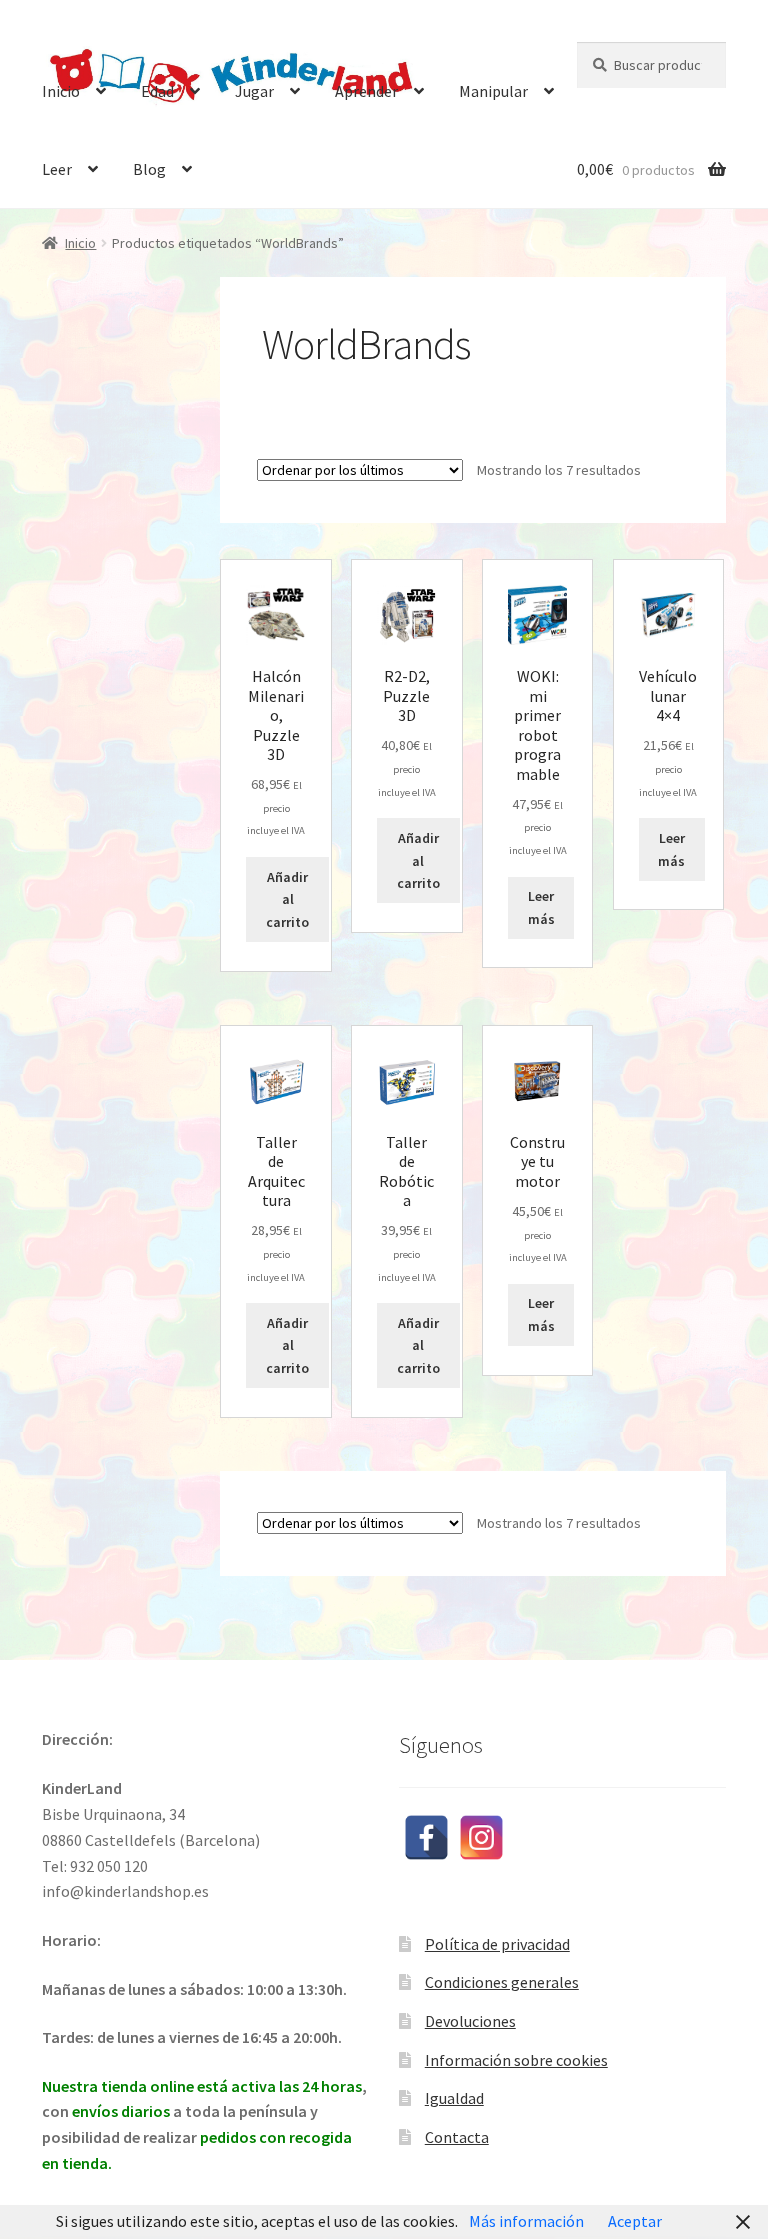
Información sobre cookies (516, 2060)
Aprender (366, 91)
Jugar (254, 91)
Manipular (493, 91)
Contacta (457, 2137)
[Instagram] (481, 1837)
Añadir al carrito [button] (287, 899)
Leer (57, 169)
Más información (526, 2221)
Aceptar (635, 2221)
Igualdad (454, 2098)
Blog (149, 169)
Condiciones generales (502, 1982)
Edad (157, 91)
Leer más (541, 907)
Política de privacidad (497, 1944)
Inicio (61, 91)
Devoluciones (470, 2021)
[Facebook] (426, 1837)
